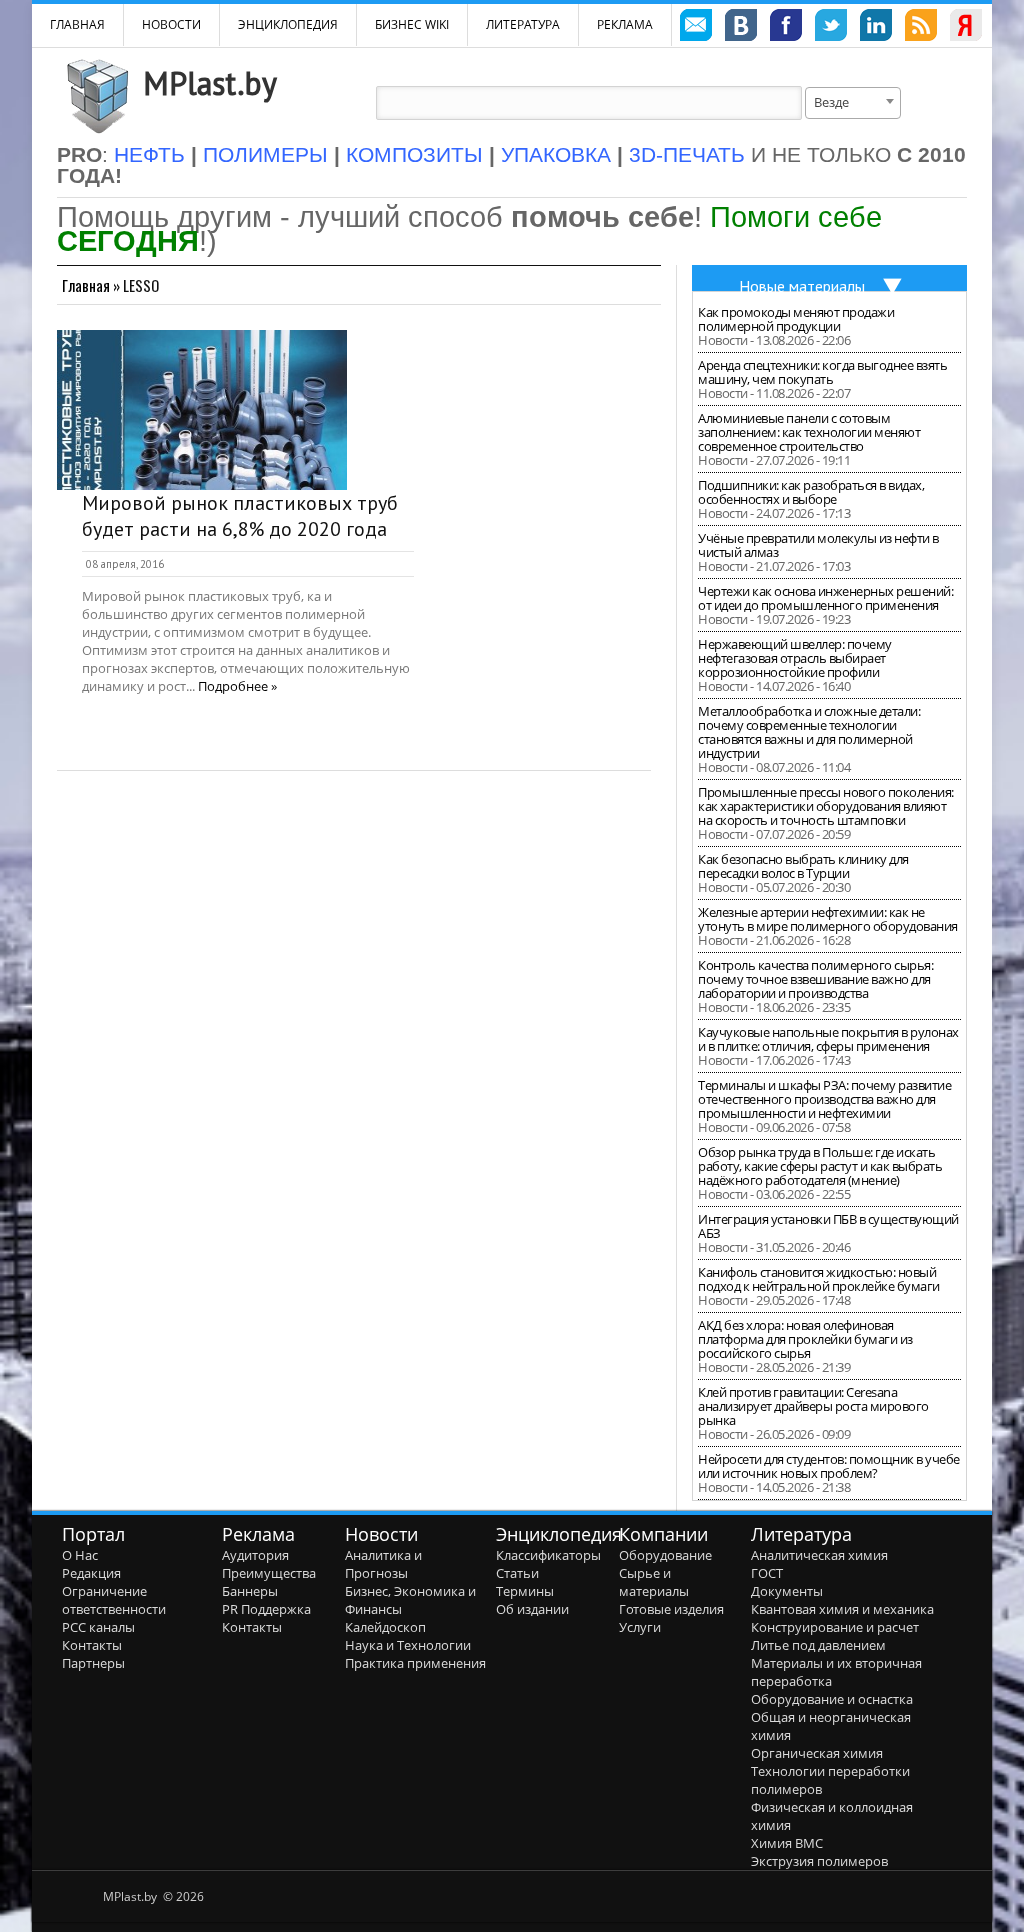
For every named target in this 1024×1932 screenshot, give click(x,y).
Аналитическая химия (819, 1555)
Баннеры (250, 1591)
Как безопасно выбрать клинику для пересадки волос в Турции (803, 866)
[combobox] (853, 103)
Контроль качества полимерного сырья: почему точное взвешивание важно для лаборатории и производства (815, 979)
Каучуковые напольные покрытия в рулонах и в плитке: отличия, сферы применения (828, 1039)
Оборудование (665, 1555)
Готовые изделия (671, 1609)
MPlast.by (210, 83)
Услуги (640, 1627)
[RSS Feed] (921, 28)
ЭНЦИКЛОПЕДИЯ (288, 24)
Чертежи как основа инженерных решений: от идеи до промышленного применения (825, 598)
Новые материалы (802, 286)
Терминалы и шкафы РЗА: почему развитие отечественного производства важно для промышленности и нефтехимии (824, 1099)
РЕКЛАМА (625, 24)
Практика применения (415, 1663)
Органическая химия (817, 1753)
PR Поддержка (266, 1609)
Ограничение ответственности (114, 1600)
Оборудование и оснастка (832, 1699)
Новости (171, 24)
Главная (86, 285)
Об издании (532, 1609)
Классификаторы (548, 1555)
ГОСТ (767, 1573)
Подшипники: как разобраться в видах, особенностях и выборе (811, 492)
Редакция (91, 1573)
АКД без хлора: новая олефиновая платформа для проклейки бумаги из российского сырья (805, 1339)
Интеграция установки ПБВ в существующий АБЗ (828, 1226)
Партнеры (93, 1663)
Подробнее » (237, 686)
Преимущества (269, 1573)
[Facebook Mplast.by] (786, 28)
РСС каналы (98, 1627)
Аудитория (255, 1555)
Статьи (517, 1573)
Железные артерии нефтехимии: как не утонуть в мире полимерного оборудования (828, 919)
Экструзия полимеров (819, 1861)
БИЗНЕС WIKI (412, 24)
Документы (787, 1591)
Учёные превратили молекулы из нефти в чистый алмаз (818, 545)
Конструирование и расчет (835, 1627)
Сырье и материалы (654, 1582)
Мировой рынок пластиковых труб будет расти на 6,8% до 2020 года (240, 516)
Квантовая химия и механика (842, 1609)
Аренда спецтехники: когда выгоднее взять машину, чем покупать (822, 372)
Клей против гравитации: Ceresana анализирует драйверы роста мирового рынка (813, 1406)
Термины (525, 1591)
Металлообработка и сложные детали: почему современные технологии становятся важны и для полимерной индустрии (809, 732)
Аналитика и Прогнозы (383, 1564)
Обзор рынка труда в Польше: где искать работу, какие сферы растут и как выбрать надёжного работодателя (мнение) (820, 1166)
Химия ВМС (787, 1843)
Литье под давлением (818, 1645)
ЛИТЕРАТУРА (523, 24)
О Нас (80, 1555)
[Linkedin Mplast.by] (876, 28)
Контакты (92, 1645)
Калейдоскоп (385, 1627)
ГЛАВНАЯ (77, 24)
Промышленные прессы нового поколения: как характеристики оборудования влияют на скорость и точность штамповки (826, 806)
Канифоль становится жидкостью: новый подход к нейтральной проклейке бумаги (819, 1279)
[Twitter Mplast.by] (831, 28)
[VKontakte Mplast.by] (741, 28)
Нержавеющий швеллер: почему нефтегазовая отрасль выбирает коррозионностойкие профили (795, 658)
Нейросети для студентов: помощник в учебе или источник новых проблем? (829, 1466)
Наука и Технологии (408, 1645)
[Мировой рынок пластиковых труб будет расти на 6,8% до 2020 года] (202, 410)
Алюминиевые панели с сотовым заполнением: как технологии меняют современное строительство (809, 432)
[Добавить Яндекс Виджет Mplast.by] (966, 28)
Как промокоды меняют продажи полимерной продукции (796, 319)
